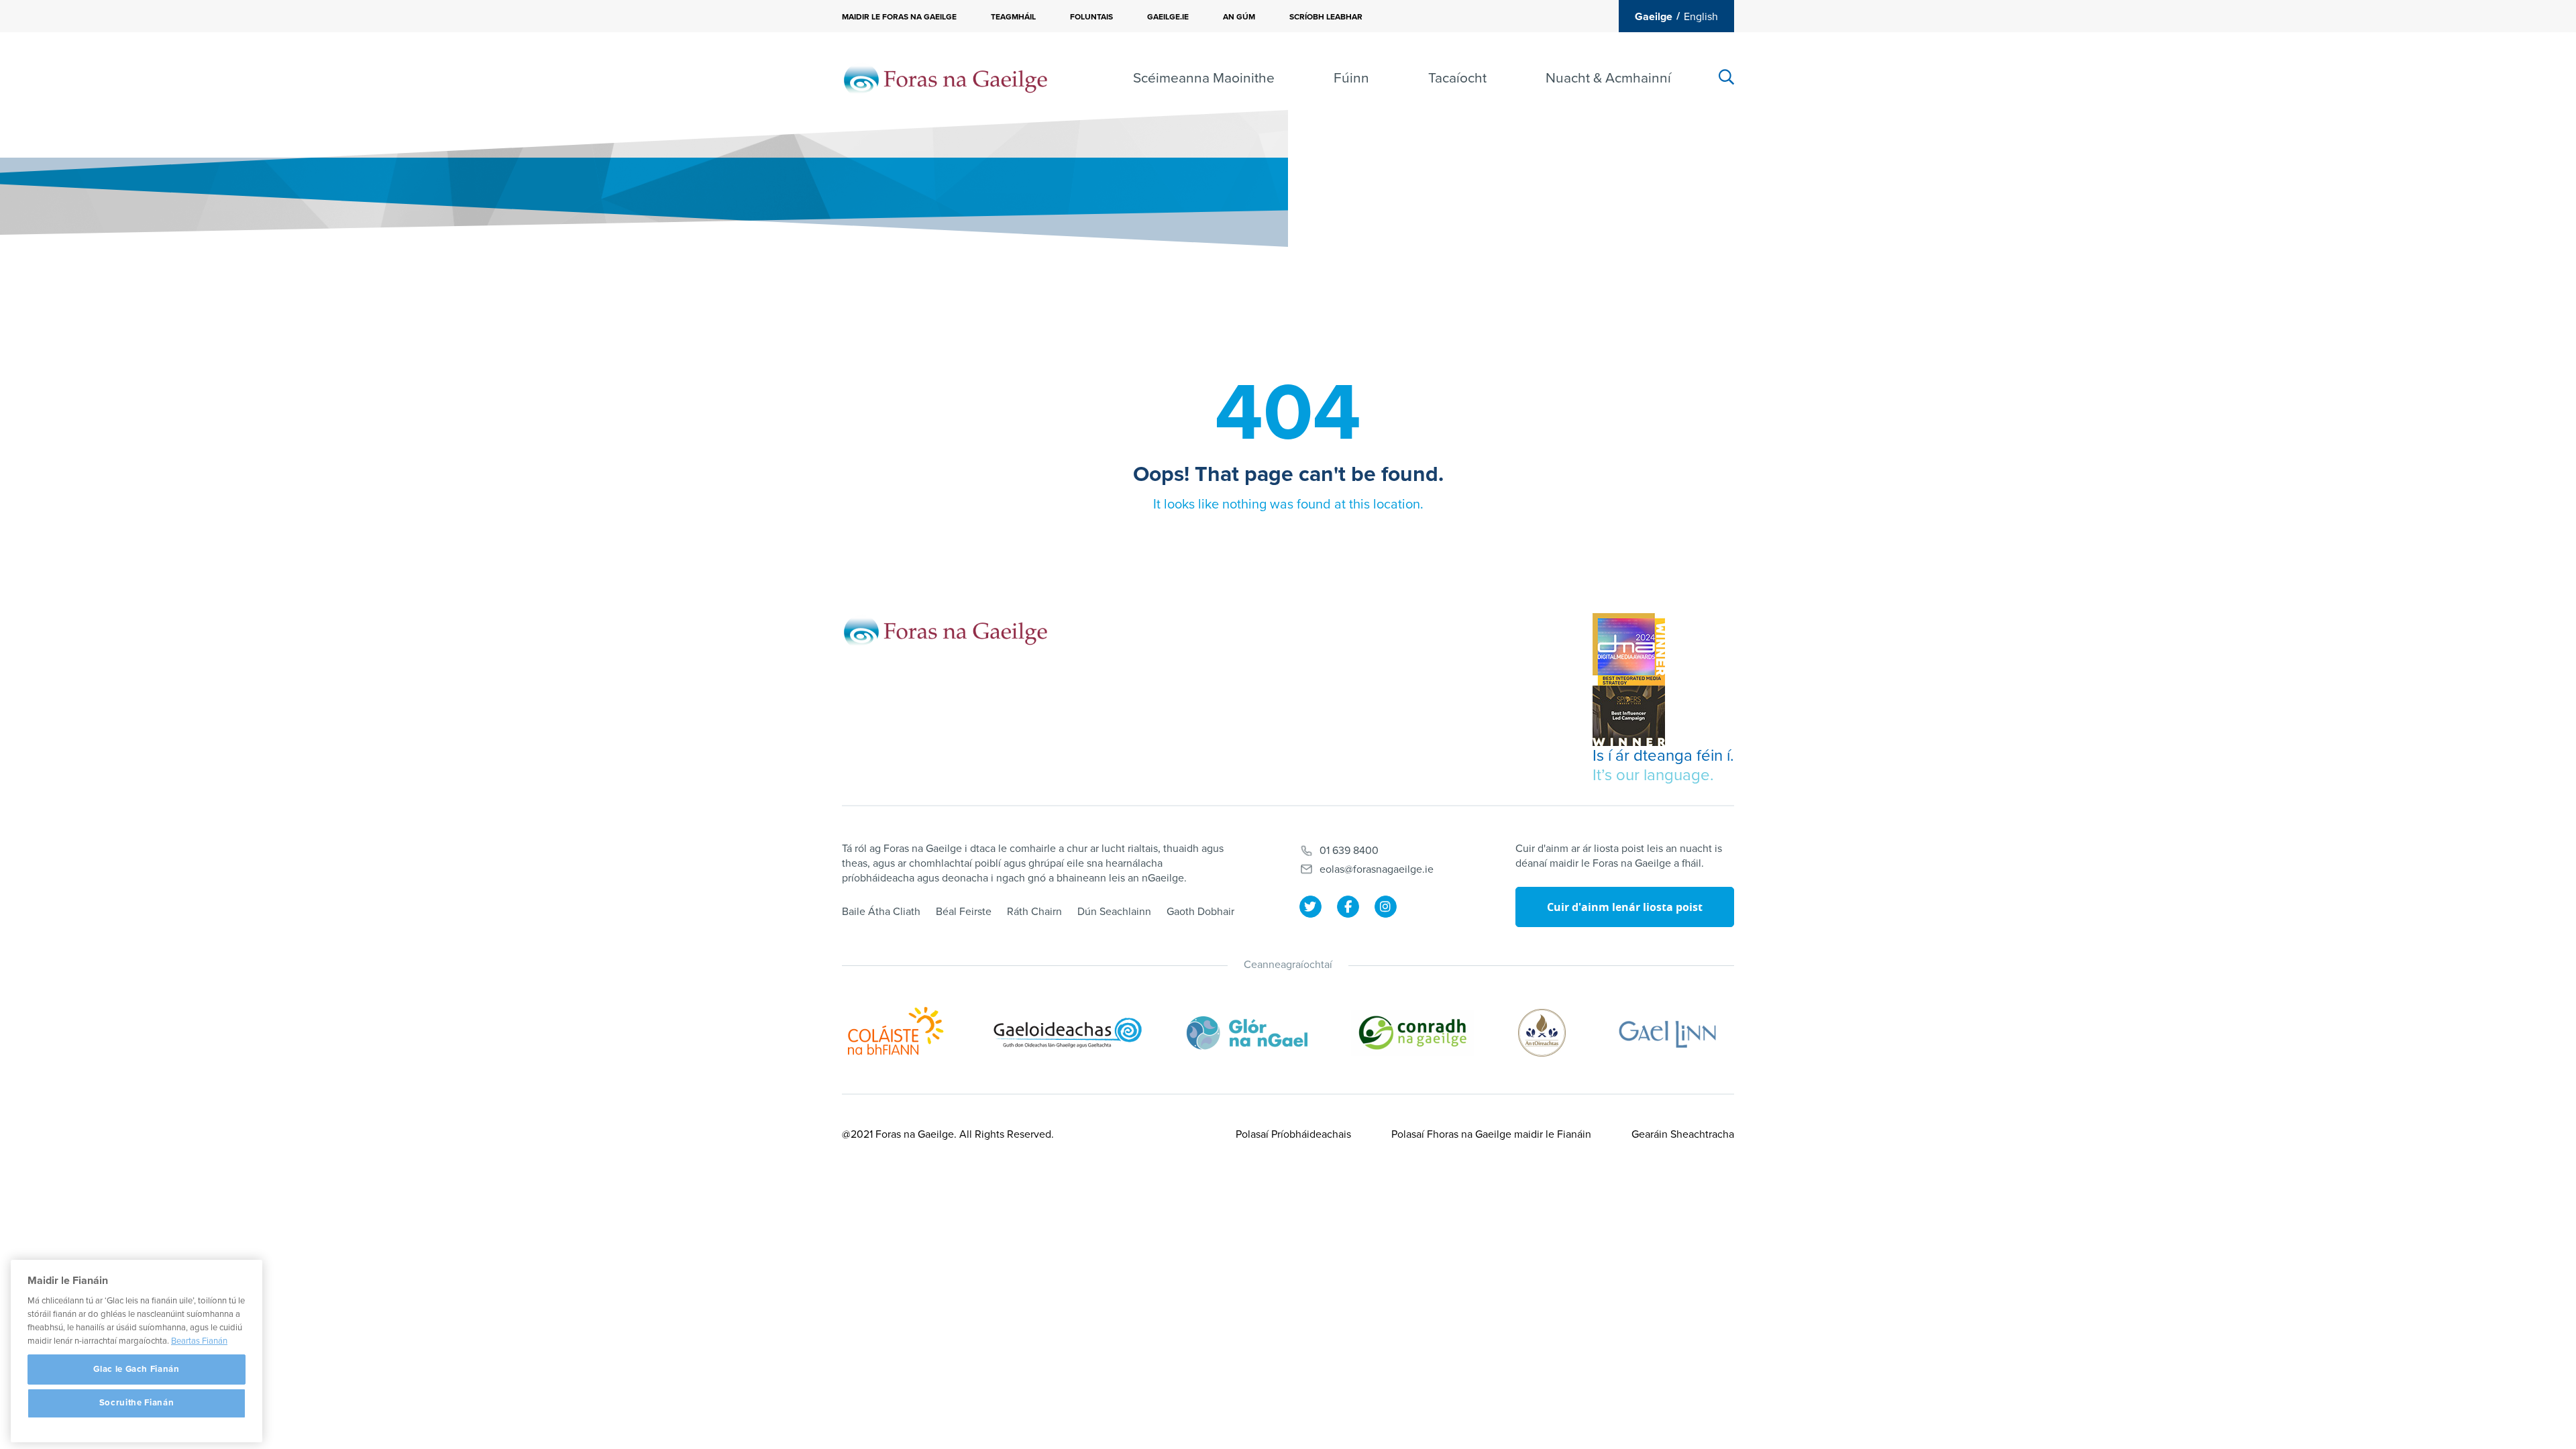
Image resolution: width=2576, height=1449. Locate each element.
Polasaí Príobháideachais (1293, 1134)
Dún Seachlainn (1114, 912)
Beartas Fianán (199, 1341)
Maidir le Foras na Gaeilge (899, 17)
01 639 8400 (1349, 851)
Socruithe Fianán (137, 1403)
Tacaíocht (1457, 78)
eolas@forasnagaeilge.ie (1377, 869)
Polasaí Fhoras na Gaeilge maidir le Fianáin (1491, 1134)
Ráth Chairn (1034, 912)
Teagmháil (1013, 17)
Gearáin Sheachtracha (1683, 1134)
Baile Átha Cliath (881, 912)
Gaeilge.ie (1168, 17)
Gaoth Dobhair (1200, 912)
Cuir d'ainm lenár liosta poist (1625, 907)
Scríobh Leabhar (1326, 17)
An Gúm (1239, 17)
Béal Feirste (964, 912)
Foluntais (1091, 17)
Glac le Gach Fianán (136, 1369)
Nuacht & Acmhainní (1608, 78)
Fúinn (1351, 78)
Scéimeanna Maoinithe (1204, 78)
